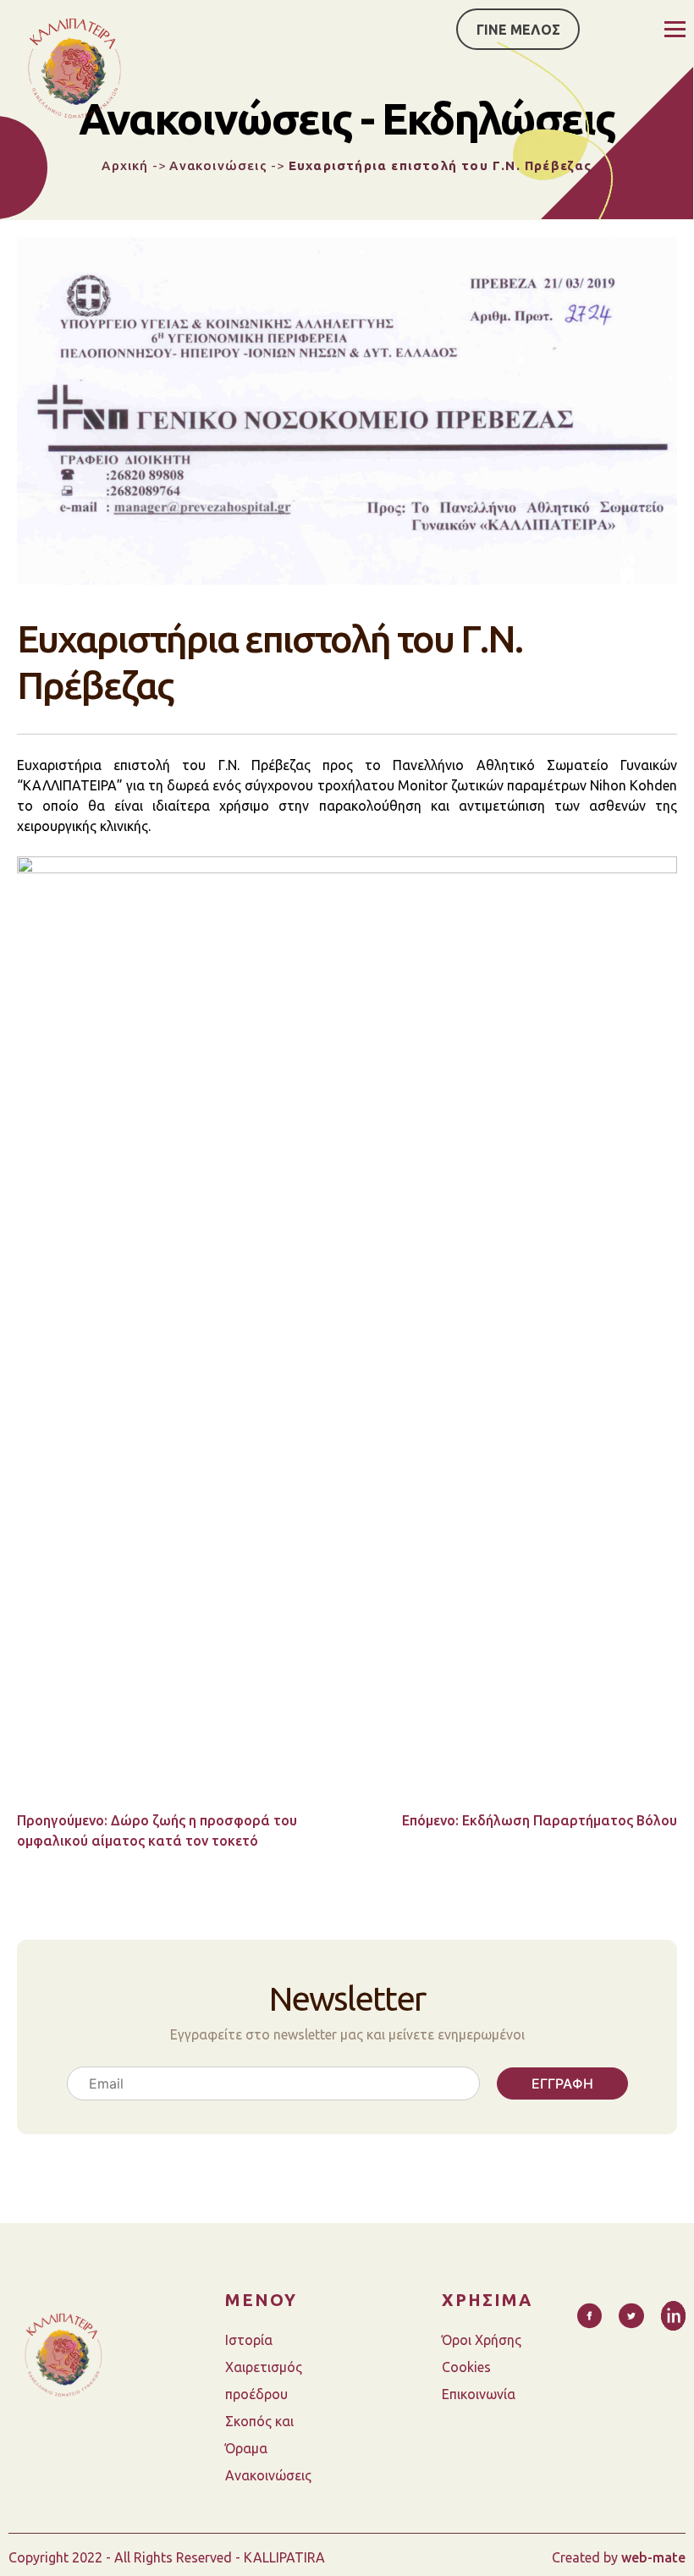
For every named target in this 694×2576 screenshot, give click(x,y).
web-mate (653, 2557)
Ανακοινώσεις (218, 165)
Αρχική (125, 165)
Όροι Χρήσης (482, 2340)
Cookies (466, 2367)
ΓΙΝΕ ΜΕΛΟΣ (518, 30)
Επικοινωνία (479, 2394)
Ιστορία (249, 2340)
